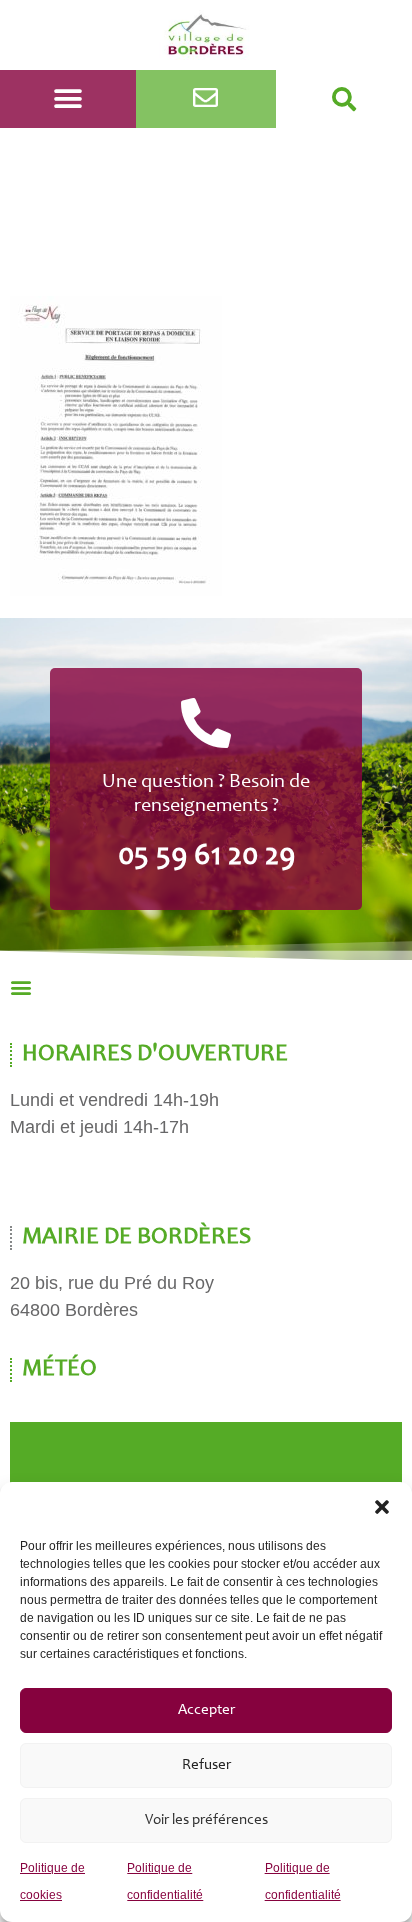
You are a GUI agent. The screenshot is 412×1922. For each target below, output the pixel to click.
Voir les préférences (206, 1820)
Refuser (206, 1765)
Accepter (206, 1710)
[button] (382, 1507)
